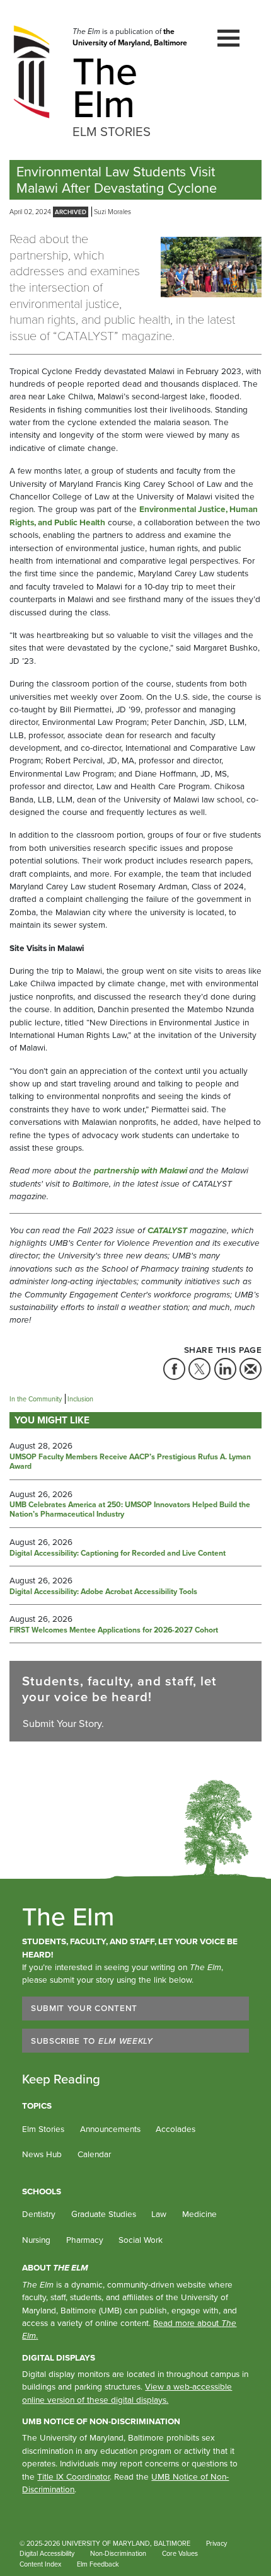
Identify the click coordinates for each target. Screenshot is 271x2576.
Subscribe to (92, 2041)
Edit (141, 2565)
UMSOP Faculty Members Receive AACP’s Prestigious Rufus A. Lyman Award (130, 1462)
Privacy (216, 2543)
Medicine (199, 2214)
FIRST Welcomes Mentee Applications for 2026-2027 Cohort (114, 1631)
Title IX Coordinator (73, 2476)
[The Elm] (32, 71)
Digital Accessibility (47, 2553)
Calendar (94, 2154)
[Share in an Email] (251, 1369)
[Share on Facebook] (174, 1369)
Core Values (180, 2553)
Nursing (36, 2240)
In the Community (36, 1399)
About (55, 2267)
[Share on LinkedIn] (225, 1369)
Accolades (176, 2129)
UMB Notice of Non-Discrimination (101, 2421)
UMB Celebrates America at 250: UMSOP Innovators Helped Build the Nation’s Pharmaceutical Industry (130, 1510)
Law (159, 2214)
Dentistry (39, 2214)
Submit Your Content (84, 2008)
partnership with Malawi (141, 1170)
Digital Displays (59, 2357)
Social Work (141, 2240)
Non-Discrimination (118, 2553)
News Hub (42, 2154)
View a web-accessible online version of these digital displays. (127, 2393)
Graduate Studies (104, 2214)
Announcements (110, 2129)
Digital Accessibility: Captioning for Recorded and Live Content (118, 1554)
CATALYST (167, 1230)
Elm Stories (43, 2129)
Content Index (40, 2564)
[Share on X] (199, 1369)
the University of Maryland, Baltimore (130, 37)
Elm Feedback (98, 2564)
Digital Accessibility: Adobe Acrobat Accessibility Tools (103, 1592)
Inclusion (80, 1399)
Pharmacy (85, 2240)
